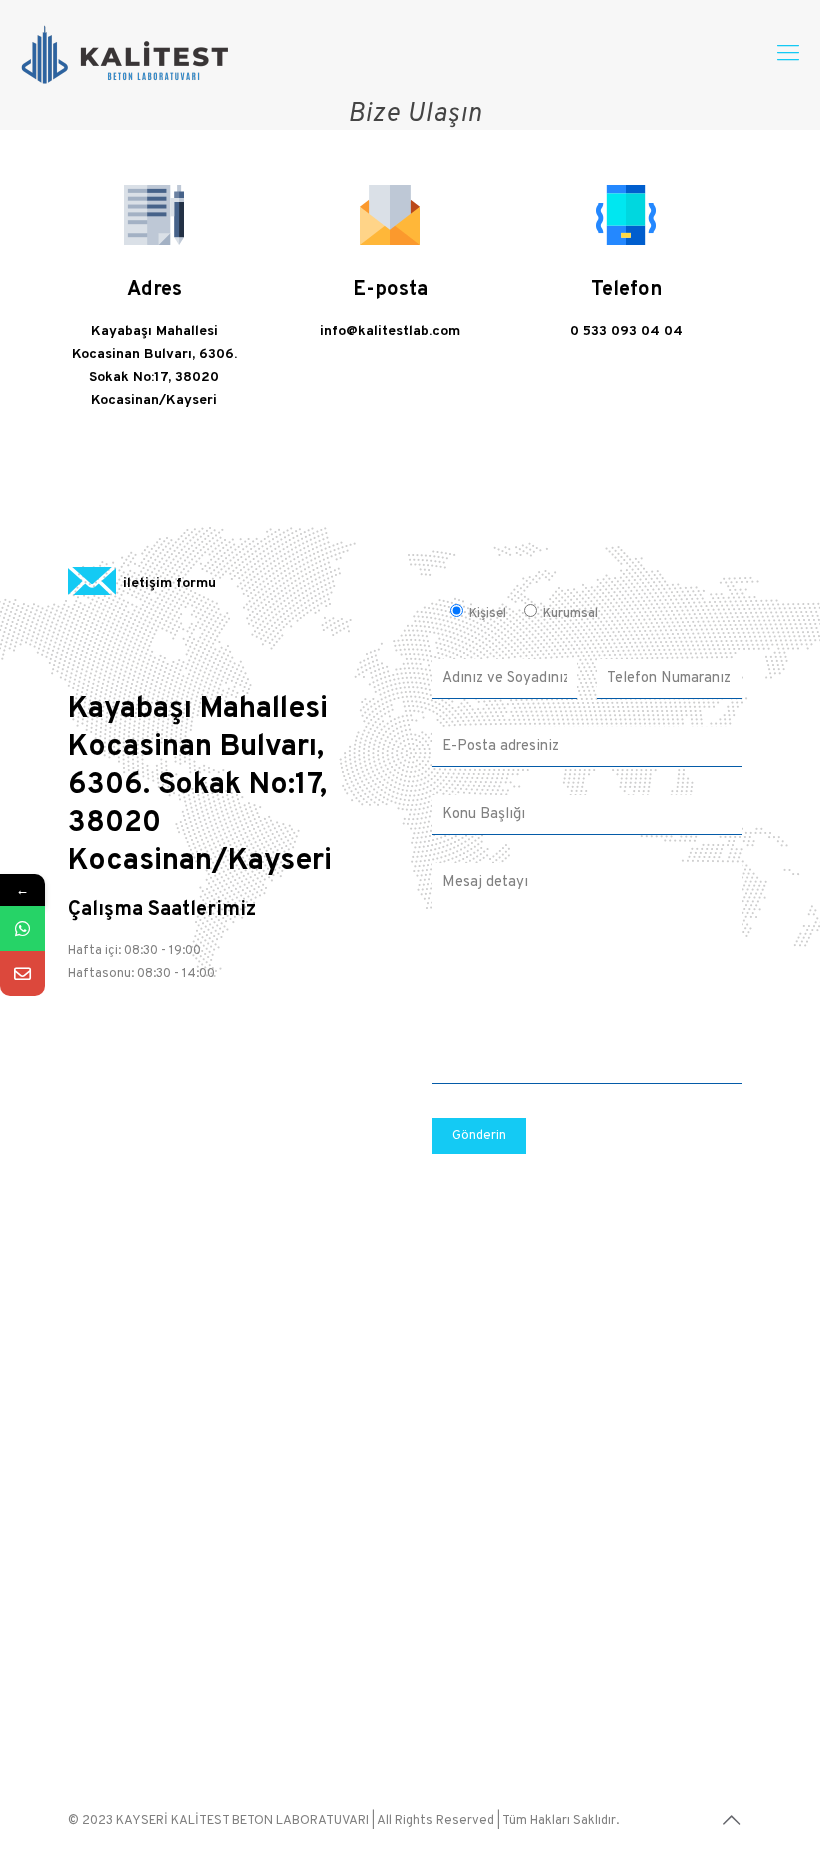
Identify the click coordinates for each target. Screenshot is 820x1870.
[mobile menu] (788, 55)
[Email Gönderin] (22, 973)
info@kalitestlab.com (390, 331)
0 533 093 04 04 (626, 331)
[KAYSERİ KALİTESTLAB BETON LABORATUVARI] (125, 55)
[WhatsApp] (22, 928)
